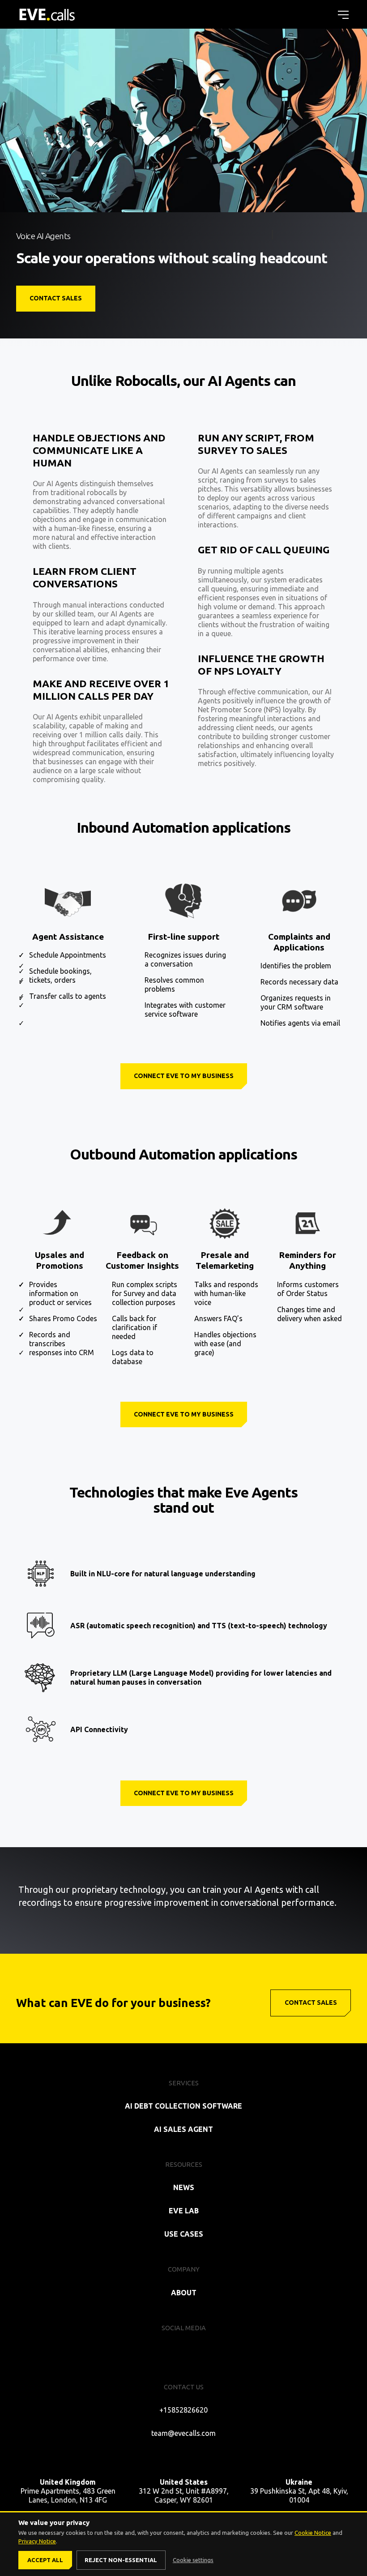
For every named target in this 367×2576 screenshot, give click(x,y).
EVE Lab (184, 2211)
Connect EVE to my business (184, 1076)
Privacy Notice (37, 2541)
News (184, 2187)
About (184, 2293)
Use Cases (184, 2234)
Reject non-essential (121, 2560)
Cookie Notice (313, 2533)
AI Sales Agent (183, 2129)
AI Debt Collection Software (183, 2106)
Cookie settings (193, 2560)
